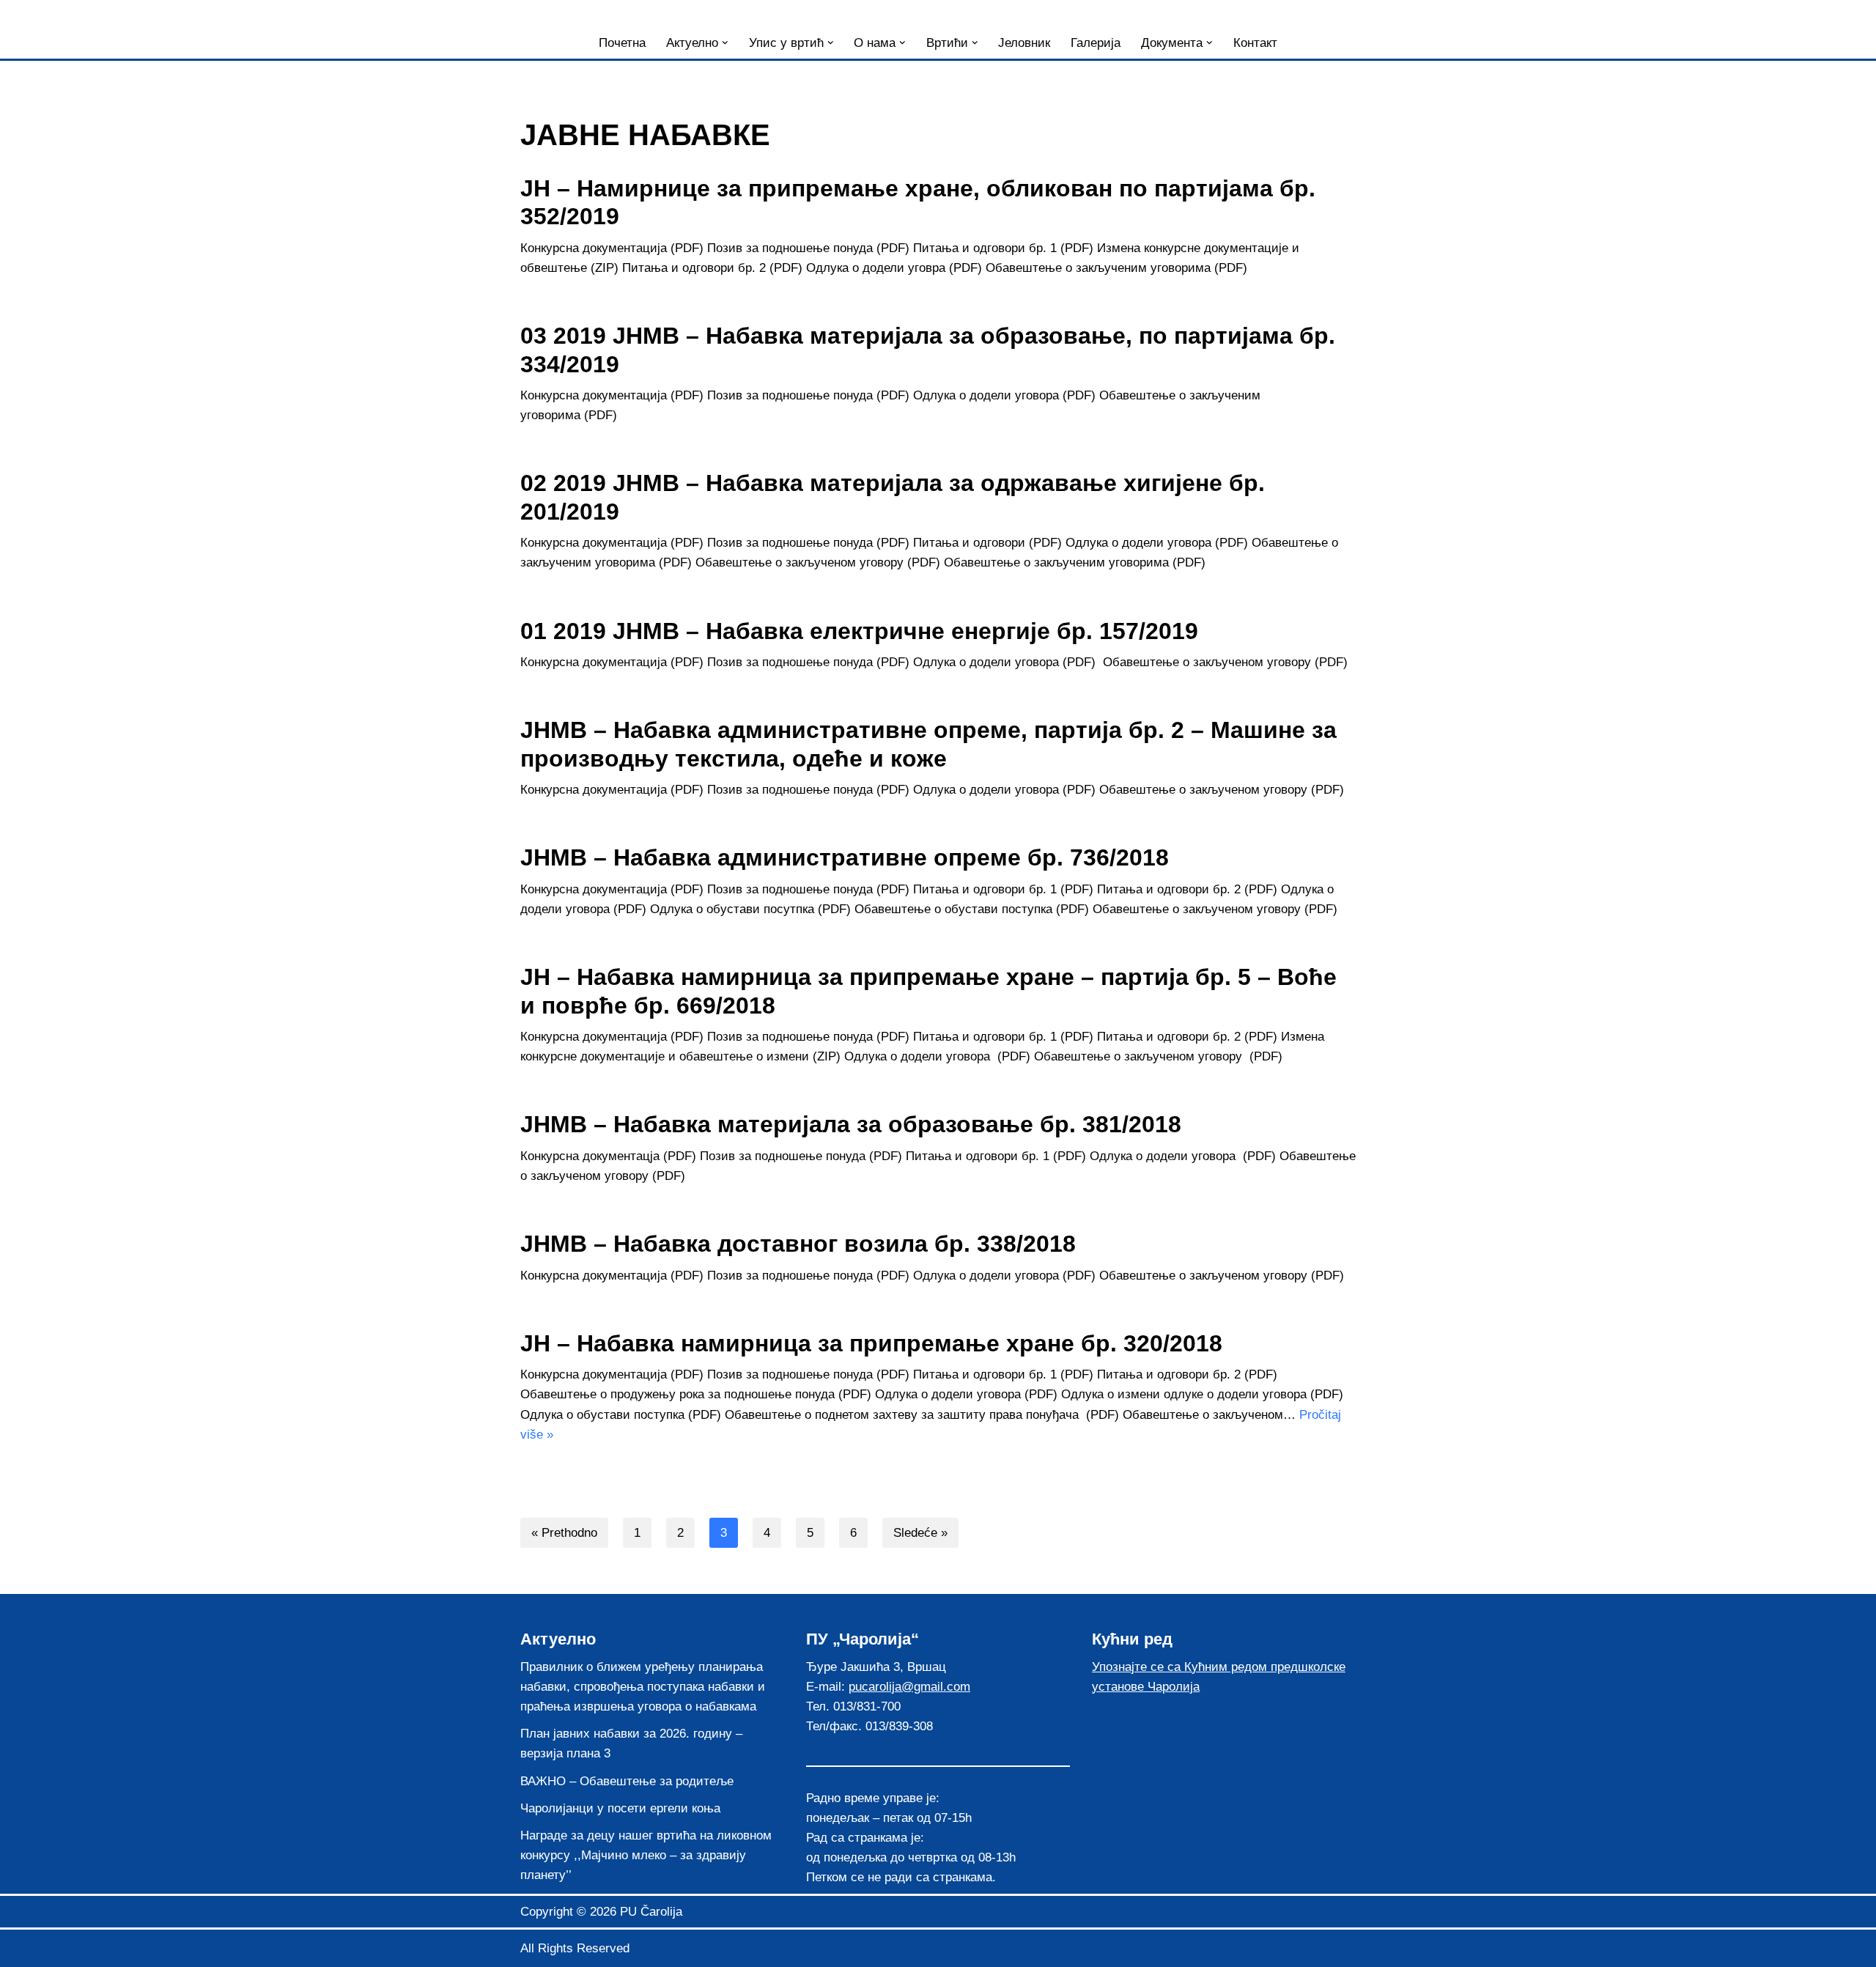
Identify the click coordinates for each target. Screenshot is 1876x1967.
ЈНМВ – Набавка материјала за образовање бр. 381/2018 (851, 1124)
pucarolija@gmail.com (909, 1687)
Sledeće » (920, 1533)
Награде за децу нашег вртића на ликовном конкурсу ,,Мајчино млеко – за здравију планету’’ (646, 1855)
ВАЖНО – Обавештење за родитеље (627, 1781)
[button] (725, 43)
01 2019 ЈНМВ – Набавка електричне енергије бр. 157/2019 (859, 631)
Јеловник (1024, 43)
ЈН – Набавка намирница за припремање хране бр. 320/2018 (871, 1343)
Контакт (1255, 43)
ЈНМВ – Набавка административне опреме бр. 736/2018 (845, 857)
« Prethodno (564, 1533)
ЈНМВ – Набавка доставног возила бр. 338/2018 (798, 1244)
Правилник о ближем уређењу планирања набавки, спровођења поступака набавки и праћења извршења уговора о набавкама (643, 1687)
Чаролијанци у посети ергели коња (620, 1808)
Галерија (1096, 43)
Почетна (622, 43)
